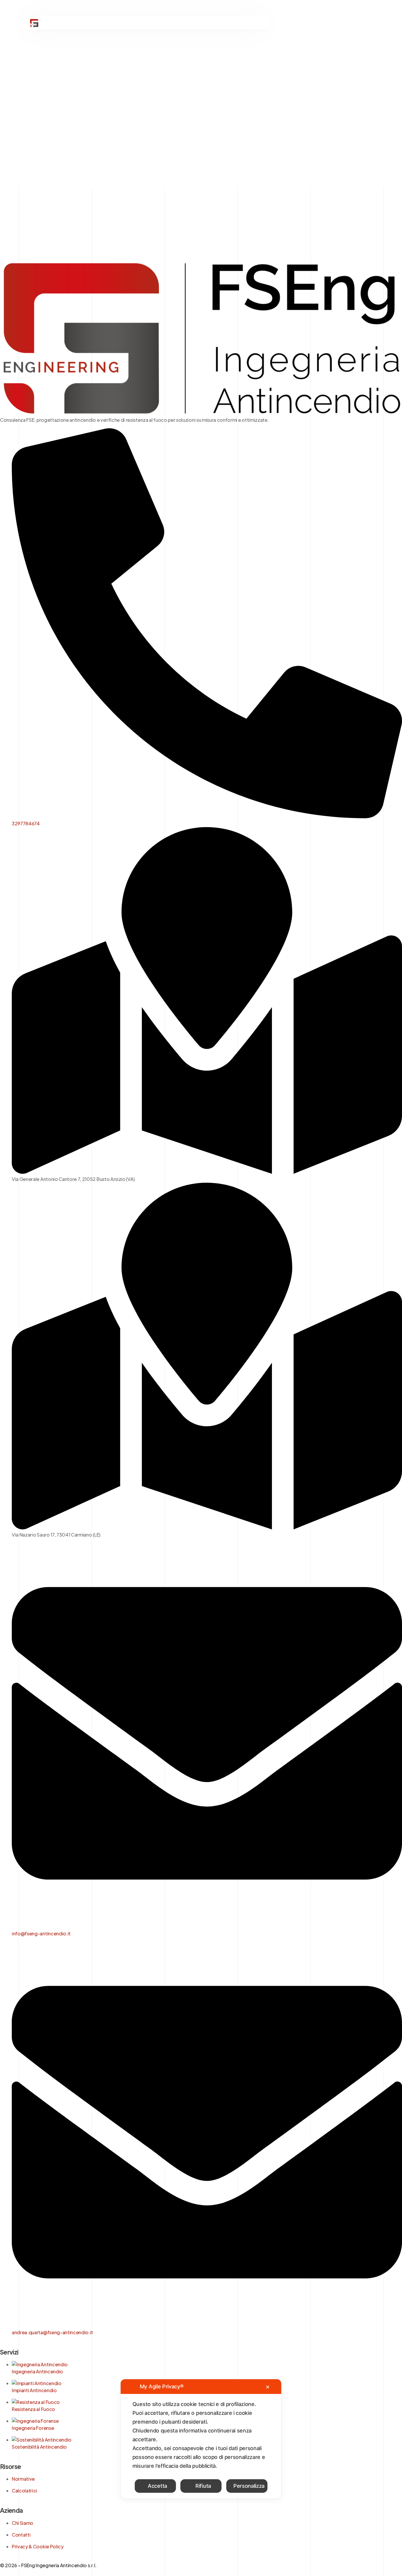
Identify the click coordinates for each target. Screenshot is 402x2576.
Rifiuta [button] (203, 2486)
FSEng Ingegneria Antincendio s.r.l (58, 2565)
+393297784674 (323, 23)
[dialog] (201, 2439)
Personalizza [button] (249, 2486)
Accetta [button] (157, 2486)
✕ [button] (268, 2387)
